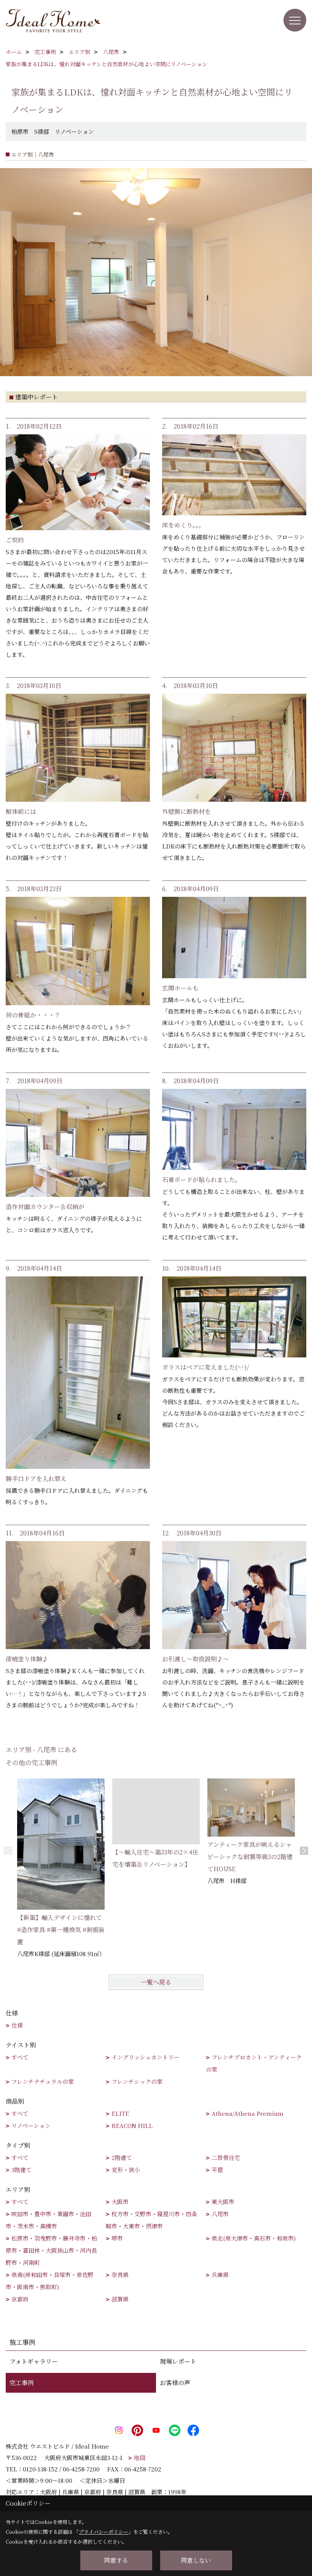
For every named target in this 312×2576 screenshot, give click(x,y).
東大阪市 (223, 2202)
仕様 (17, 2025)
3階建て (21, 2170)
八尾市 (220, 2214)
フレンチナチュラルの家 (43, 2081)
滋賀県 (120, 2299)
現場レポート (178, 2361)
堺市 (117, 2238)
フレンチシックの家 (137, 2081)
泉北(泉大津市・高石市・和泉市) (254, 2238)
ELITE (120, 2113)
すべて (20, 2057)
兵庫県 (220, 2275)
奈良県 (120, 2275)
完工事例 (22, 2383)
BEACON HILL (132, 2125)
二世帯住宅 (226, 2157)
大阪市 (120, 2202)
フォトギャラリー (34, 2361)
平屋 (217, 2170)
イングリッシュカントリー (146, 2057)
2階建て (122, 2157)
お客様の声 (175, 2383)
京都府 (20, 2299)
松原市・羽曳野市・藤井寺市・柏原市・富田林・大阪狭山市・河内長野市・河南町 (51, 2250)
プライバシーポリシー (103, 2532)
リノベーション (31, 2125)
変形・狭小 (126, 2170)
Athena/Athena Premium (248, 2113)
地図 (140, 2458)
